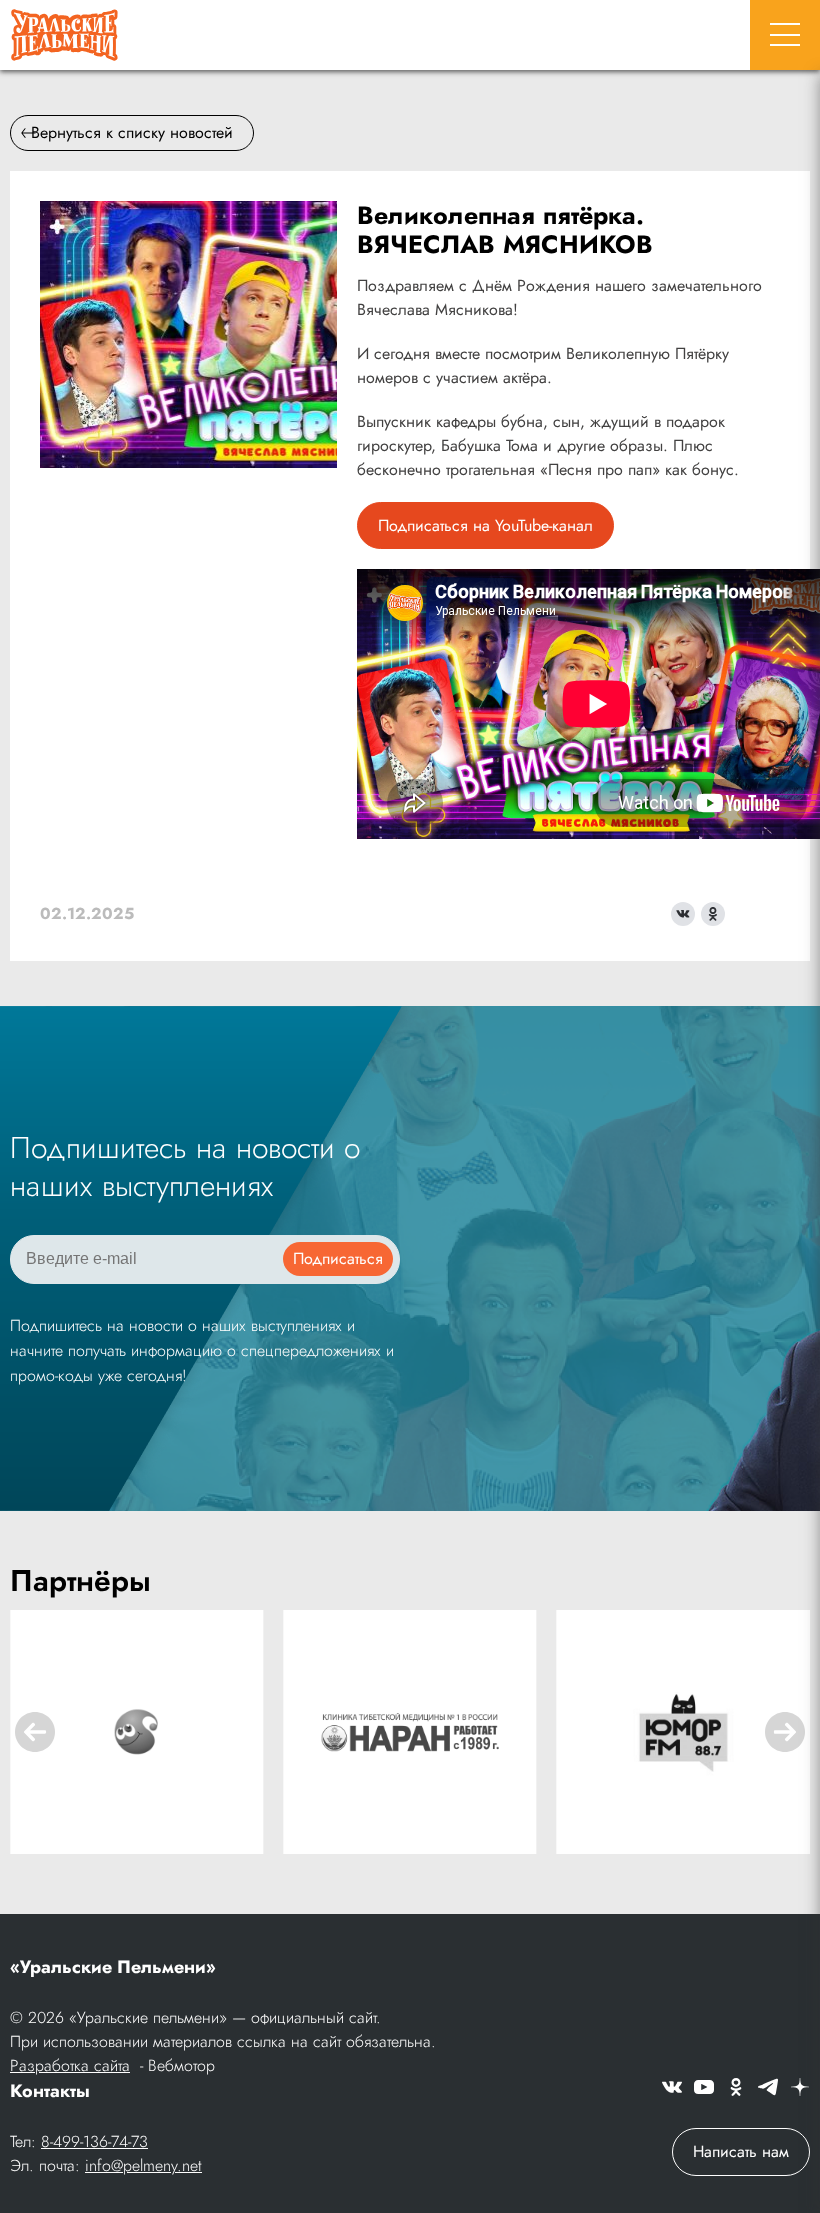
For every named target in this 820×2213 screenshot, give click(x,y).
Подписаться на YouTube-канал (485, 525)
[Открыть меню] (785, 35)
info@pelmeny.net (143, 2165)
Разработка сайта (70, 2065)
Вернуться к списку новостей (132, 132)
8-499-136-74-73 (94, 2141)
